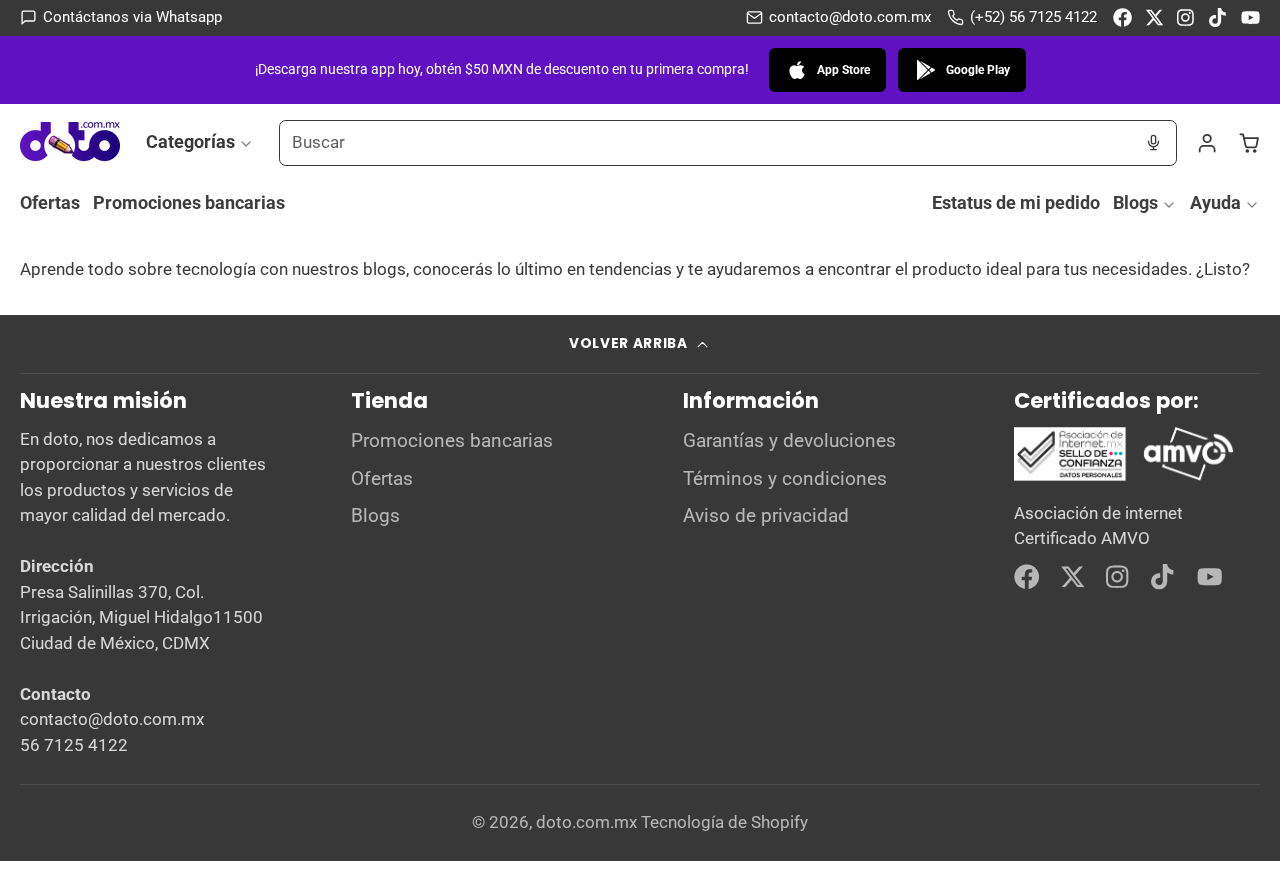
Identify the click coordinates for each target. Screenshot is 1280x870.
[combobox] (705, 143)
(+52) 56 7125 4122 (1033, 17)
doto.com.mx (586, 822)
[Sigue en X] (1154, 17)
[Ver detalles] (1125, 454)
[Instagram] (1186, 17)
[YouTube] (1250, 17)
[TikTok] (1218, 17)
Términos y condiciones (785, 479)
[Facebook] (1122, 17)
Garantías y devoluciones (789, 441)
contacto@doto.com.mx (850, 17)
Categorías (190, 141)
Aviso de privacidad (766, 516)
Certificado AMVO (1082, 538)
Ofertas (50, 202)
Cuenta (1207, 143)
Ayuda (1215, 202)
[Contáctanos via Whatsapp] (121, 17)
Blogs (1135, 202)
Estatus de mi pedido (1016, 202)
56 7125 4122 (74, 745)
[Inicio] (70, 142)
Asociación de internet (1098, 513)
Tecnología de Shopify (724, 822)
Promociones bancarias (189, 202)
